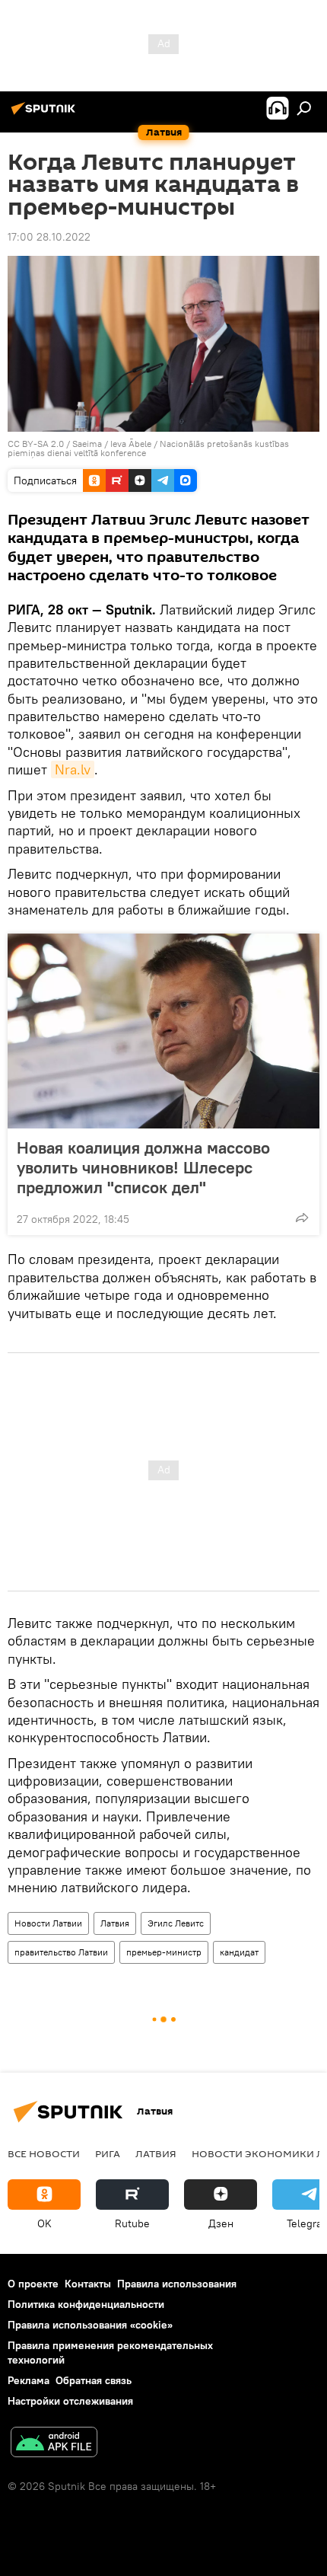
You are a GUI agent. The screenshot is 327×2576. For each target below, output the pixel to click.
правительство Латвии (61, 1952)
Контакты (88, 2284)
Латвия (115, 1923)
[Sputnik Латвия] (46, 114)
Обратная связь (94, 2380)
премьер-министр (164, 1952)
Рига (108, 2153)
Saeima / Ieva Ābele (112, 444)
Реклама (29, 2380)
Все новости (44, 2153)
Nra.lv (73, 769)
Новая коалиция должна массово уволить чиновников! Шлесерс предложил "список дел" (143, 1167)
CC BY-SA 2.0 (36, 444)
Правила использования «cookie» (90, 2325)
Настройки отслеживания (70, 2401)
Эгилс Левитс (176, 1923)
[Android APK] (54, 2444)
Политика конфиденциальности (86, 2304)
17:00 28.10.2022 (49, 237)
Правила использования (177, 2284)
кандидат (239, 1952)
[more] (302, 1218)
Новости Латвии (48, 1923)
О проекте (33, 2284)
